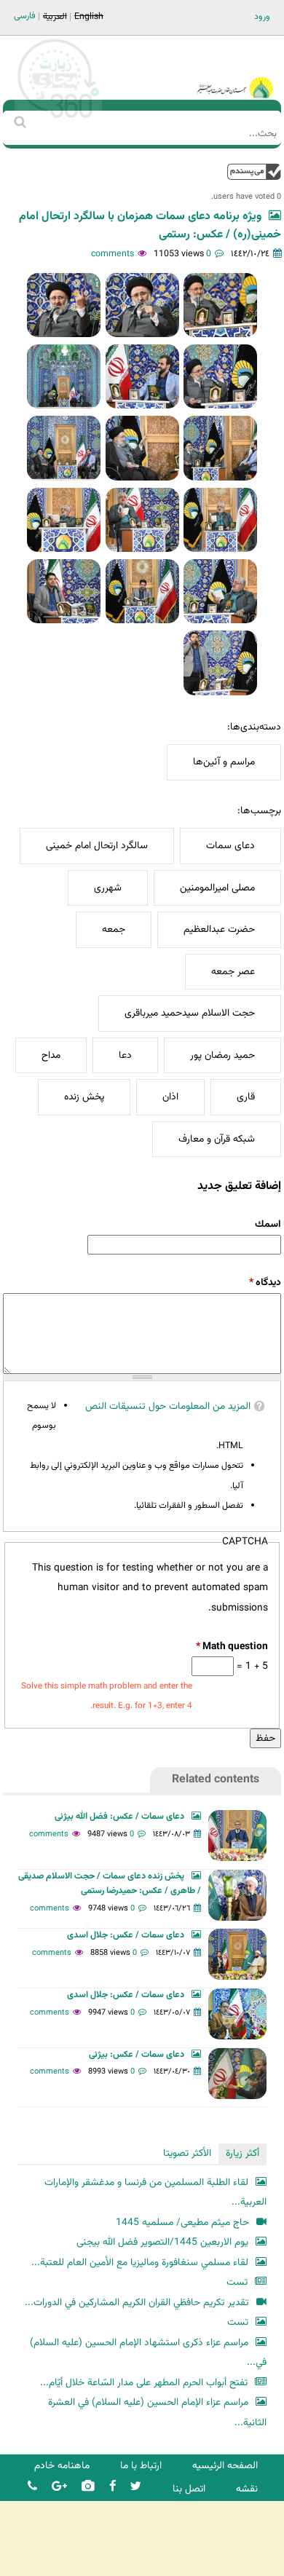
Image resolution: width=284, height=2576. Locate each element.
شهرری (108, 888)
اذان (170, 1097)
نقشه (247, 2489)
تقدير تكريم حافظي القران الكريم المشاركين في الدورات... (137, 2303)
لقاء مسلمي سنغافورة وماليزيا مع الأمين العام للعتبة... (140, 2263)
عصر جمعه (233, 972)
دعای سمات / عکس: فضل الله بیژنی (119, 1817)
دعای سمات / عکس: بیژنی (137, 2055)
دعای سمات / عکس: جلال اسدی (126, 1935)
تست (237, 2282)
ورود (262, 17)
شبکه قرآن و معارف (217, 1139)
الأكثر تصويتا (187, 2153)
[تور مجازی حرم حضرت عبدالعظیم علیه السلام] (58, 119)
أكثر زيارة (242, 2153)
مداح (51, 1055)
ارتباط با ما (141, 2466)
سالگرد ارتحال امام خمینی (97, 846)
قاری (246, 1097)
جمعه (114, 929)
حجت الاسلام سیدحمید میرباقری (190, 1013)
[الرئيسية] (235, 68)
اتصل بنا (189, 2489)
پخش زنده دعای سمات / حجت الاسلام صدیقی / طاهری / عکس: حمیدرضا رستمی (110, 1884)
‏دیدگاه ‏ (265, 1283)
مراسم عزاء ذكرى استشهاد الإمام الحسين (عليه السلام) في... (148, 2353)
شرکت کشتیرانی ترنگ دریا (51, 2564)
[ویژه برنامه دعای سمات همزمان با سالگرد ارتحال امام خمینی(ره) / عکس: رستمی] (220, 305)
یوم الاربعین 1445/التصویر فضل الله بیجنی (162, 2242)
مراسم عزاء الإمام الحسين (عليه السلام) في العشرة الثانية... (157, 2413)
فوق (254, 171)
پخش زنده (84, 1097)
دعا (125, 1055)
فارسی (25, 16)
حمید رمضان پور (222, 1055)
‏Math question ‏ (232, 1647)
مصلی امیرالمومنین (217, 888)
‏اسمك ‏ (267, 1224)
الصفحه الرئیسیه (225, 2466)
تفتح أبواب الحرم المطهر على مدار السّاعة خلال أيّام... (144, 2383)
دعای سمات (230, 846)
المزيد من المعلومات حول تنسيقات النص (168, 1406)
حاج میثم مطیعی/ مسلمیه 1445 (182, 2223)
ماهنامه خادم (62, 2466)
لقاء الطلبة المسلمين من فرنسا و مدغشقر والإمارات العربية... (155, 2193)
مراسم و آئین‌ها (224, 762)
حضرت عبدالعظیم (219, 929)
